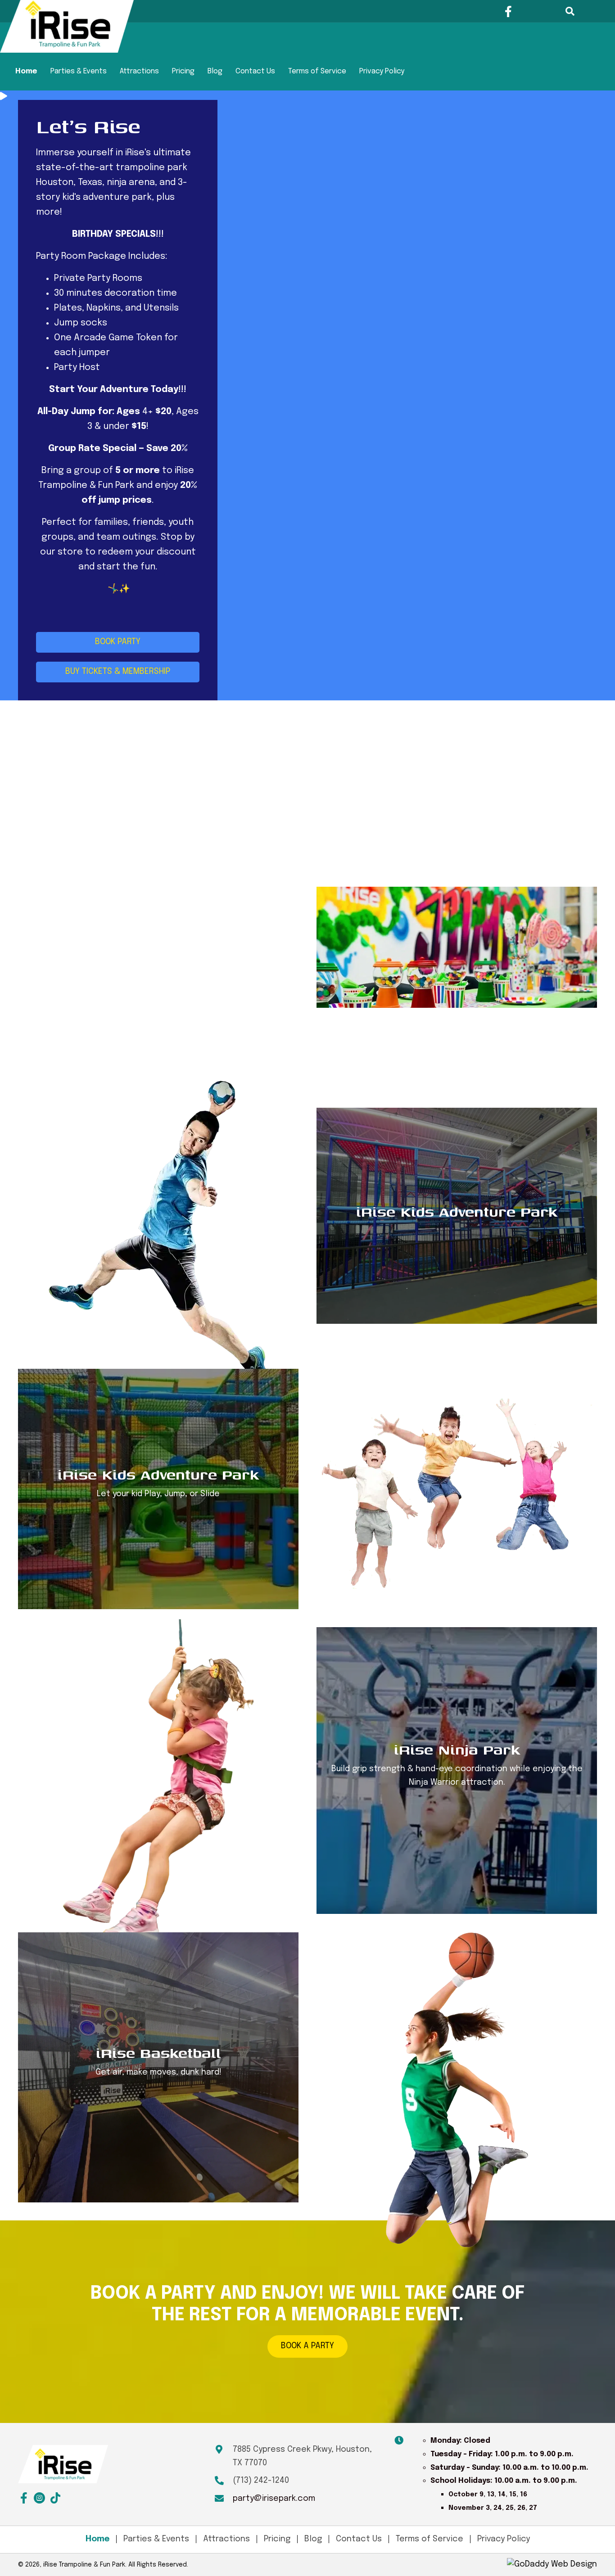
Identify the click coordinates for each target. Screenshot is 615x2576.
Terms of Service (317, 71)
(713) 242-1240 (261, 2481)
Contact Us (255, 71)
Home (26, 71)
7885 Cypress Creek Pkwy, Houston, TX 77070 (302, 2456)
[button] (509, 11)
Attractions (139, 71)
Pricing (183, 71)
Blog (215, 71)
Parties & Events (79, 71)
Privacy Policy (382, 71)
